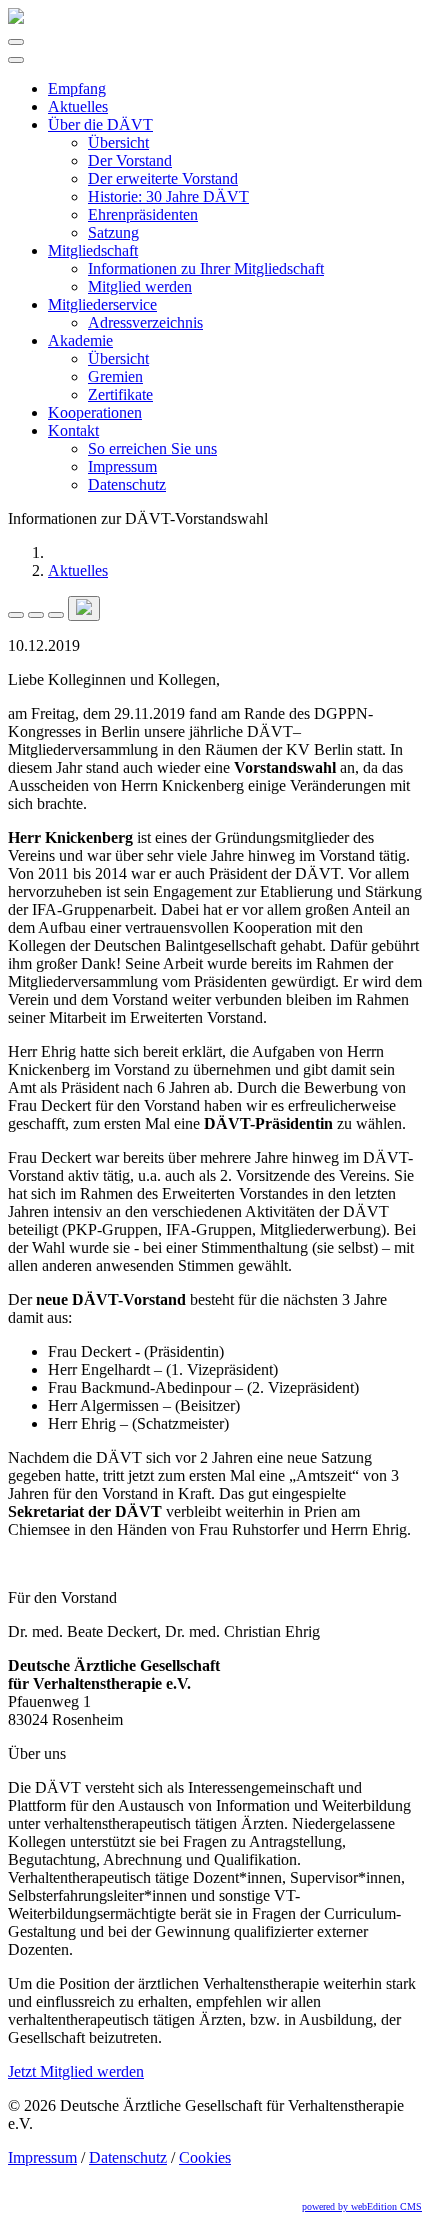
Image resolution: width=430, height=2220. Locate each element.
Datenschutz (127, 484)
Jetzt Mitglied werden (76, 2071)
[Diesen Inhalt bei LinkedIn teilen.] (56, 615)
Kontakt (73, 430)
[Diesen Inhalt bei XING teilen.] (84, 608)
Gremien (115, 376)
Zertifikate (120, 394)
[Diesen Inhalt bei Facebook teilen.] (16, 615)
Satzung (113, 232)
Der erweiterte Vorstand (163, 178)
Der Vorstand (130, 160)
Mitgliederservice (102, 304)
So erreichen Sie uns (152, 448)
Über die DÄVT (100, 124)
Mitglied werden (140, 286)
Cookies (205, 2157)
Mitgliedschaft (93, 250)
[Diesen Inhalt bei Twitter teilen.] (36, 615)
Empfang (77, 88)
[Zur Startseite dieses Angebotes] (16, 18)
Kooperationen (95, 412)
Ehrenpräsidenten (143, 214)
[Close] (16, 60)
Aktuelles (78, 106)
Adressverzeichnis (145, 322)
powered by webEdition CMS (362, 2206)
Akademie (80, 340)
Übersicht (118, 142)
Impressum (122, 466)
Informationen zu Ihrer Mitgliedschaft (206, 268)
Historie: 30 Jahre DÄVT (168, 196)
